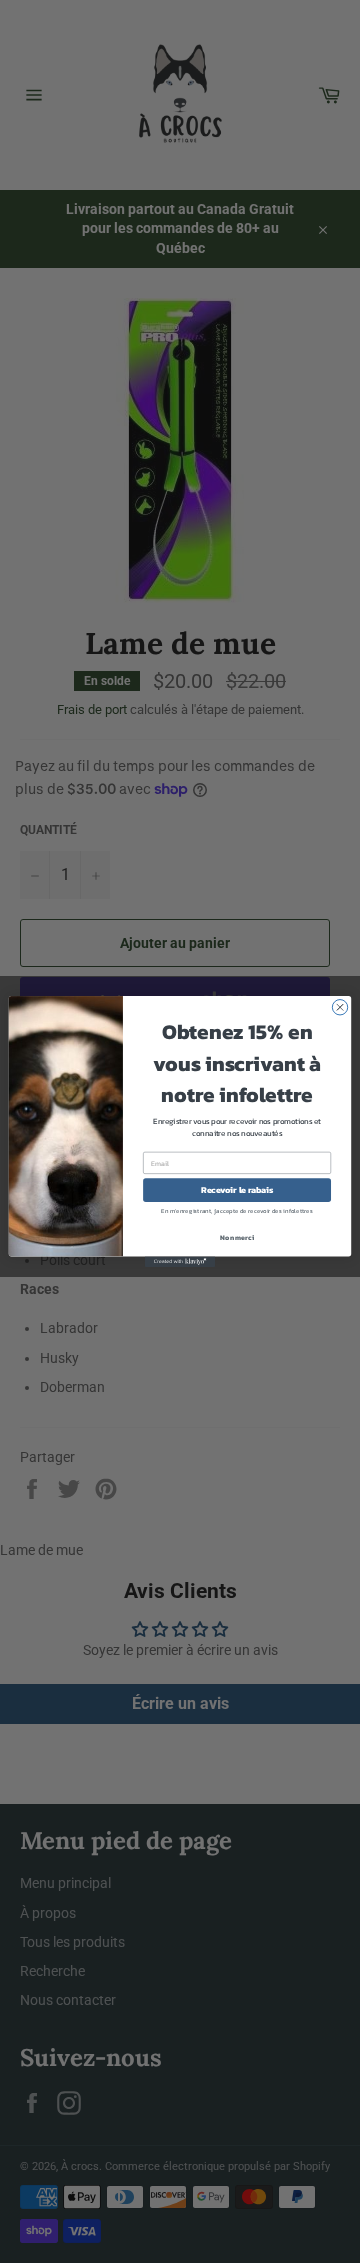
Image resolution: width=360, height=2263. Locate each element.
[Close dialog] (339, 1007)
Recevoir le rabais (237, 1190)
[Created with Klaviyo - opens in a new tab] (180, 1261)
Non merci (236, 1237)
